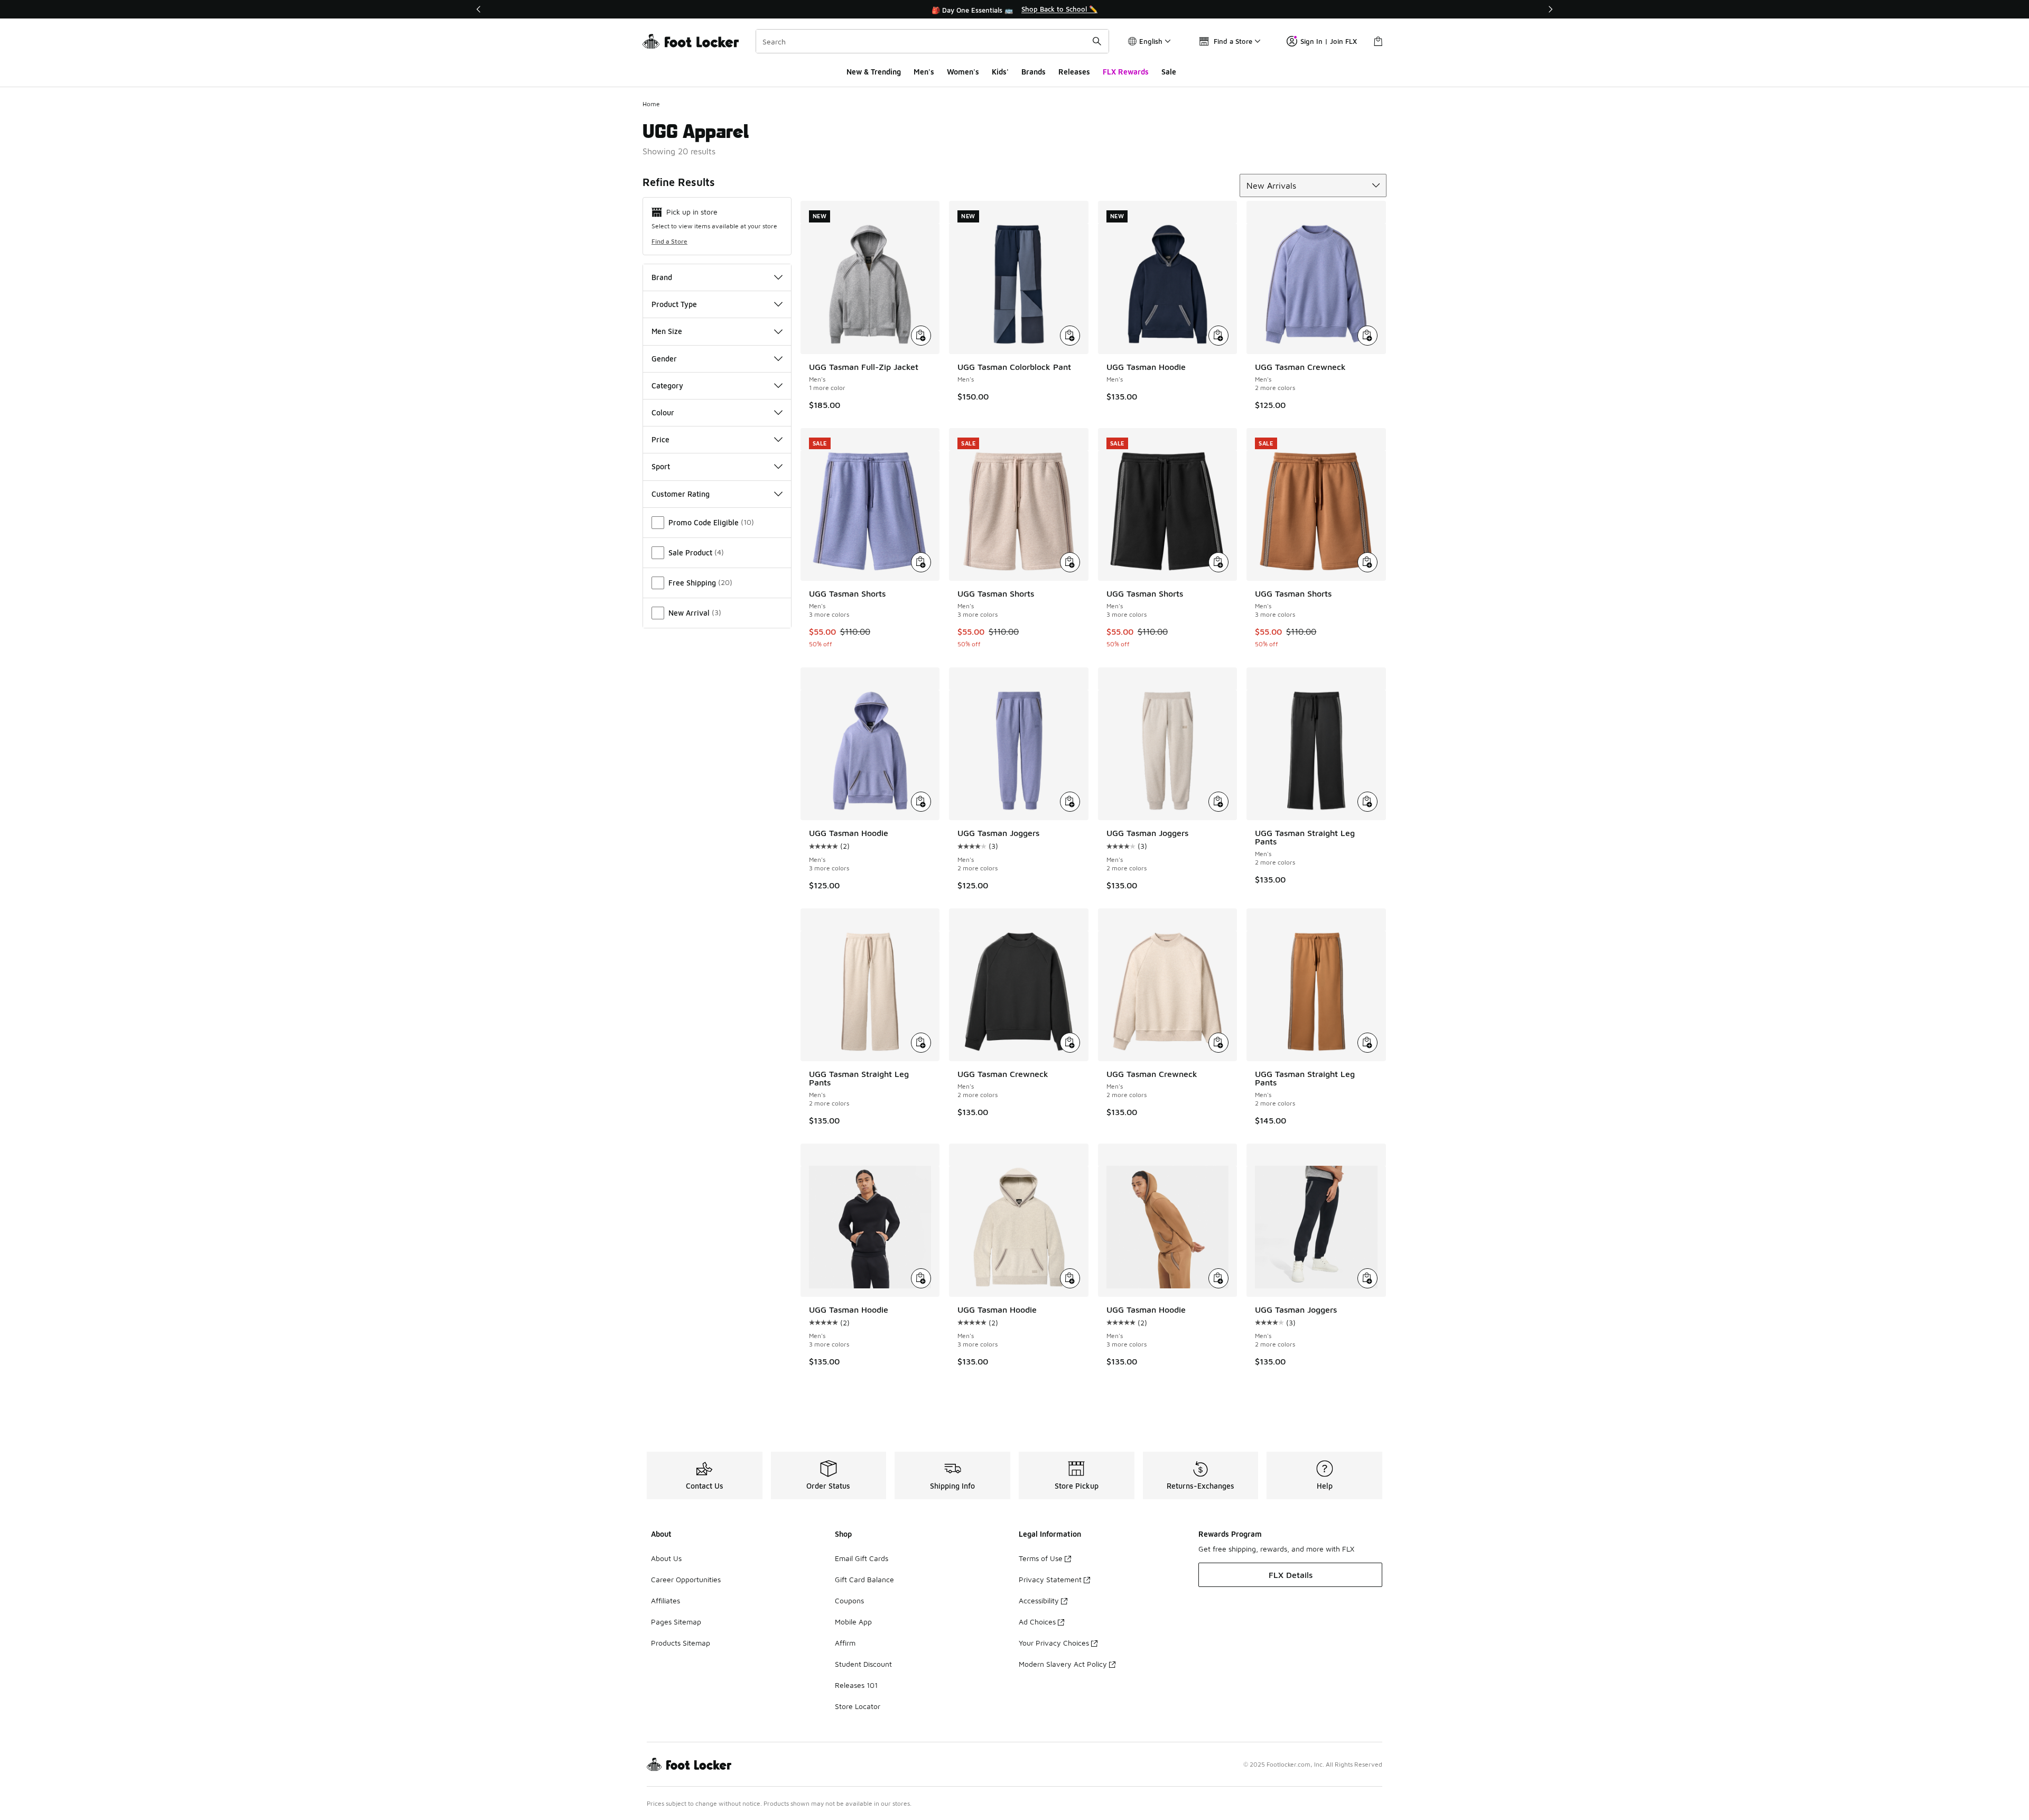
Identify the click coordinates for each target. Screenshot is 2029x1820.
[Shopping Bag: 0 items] (1378, 41)
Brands (1034, 72)
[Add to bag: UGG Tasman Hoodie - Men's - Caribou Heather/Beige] (1070, 1278)
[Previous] (479, 9)
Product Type (674, 304)
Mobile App (853, 1622)
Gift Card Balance (864, 1579)
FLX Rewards (1126, 72)
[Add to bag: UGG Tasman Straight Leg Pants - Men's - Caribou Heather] (921, 1043)
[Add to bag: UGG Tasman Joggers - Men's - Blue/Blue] (1070, 802)
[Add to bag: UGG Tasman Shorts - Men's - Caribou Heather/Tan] (1070, 562)
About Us (666, 1558)
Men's (924, 72)
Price (660, 439)
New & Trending (874, 72)
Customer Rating (681, 494)
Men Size (667, 331)
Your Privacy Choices (1054, 1643)
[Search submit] (1097, 41)
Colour (663, 412)
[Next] (1550, 9)
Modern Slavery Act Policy (1063, 1664)
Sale (1169, 72)
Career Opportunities (686, 1579)
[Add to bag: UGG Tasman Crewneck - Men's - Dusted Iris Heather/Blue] (1367, 336)
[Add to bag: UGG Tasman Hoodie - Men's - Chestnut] (1218, 1278)
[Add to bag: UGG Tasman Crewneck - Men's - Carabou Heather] (1218, 1043)
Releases (1074, 72)
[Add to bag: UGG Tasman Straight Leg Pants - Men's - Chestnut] (1367, 1043)
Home (651, 104)
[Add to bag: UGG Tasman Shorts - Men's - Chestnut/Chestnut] (1367, 562)
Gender (664, 359)
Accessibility (1039, 1600)
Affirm (845, 1643)
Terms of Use (1041, 1558)
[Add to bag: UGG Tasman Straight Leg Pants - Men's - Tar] (1367, 802)
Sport (661, 466)
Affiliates (666, 1600)
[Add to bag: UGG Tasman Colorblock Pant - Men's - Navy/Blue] (1070, 336)
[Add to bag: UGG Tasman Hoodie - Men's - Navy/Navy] (1218, 336)
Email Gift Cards (862, 1558)
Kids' (1000, 72)
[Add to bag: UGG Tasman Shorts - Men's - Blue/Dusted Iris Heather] (921, 562)
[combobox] (932, 41)
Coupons (849, 1600)
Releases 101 (856, 1685)
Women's (963, 72)
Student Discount (863, 1664)
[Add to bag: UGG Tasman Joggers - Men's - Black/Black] (1367, 1278)
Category (667, 386)
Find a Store (669, 241)
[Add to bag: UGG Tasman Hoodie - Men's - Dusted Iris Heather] (921, 802)
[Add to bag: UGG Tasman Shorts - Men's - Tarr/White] (1218, 562)
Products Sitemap (681, 1643)
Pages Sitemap (676, 1622)
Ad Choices (1037, 1622)
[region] (1015, 10)
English (1151, 41)
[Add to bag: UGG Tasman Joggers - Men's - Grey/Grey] (1218, 802)
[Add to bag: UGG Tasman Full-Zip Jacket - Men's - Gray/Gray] (921, 336)
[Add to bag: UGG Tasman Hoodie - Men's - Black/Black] (921, 1278)
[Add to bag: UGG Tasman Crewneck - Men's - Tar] (1070, 1043)
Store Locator (858, 1706)
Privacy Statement (1050, 1579)
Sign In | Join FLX (1329, 41)
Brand (662, 277)
